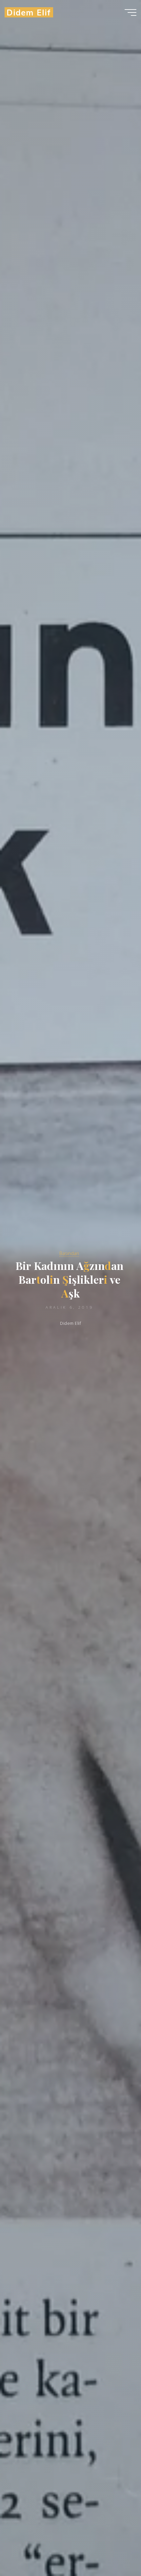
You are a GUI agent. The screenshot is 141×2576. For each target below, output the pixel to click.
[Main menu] (131, 12)
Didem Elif (29, 12)
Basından (69, 1253)
